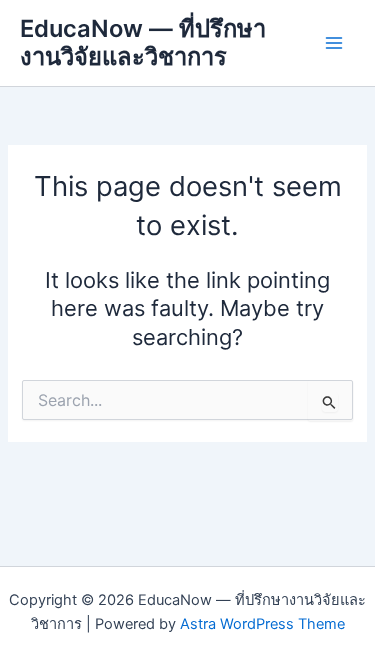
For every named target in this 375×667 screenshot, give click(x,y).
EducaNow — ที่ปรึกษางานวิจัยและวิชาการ (143, 42)
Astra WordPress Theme (262, 624)
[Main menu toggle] (334, 43)
